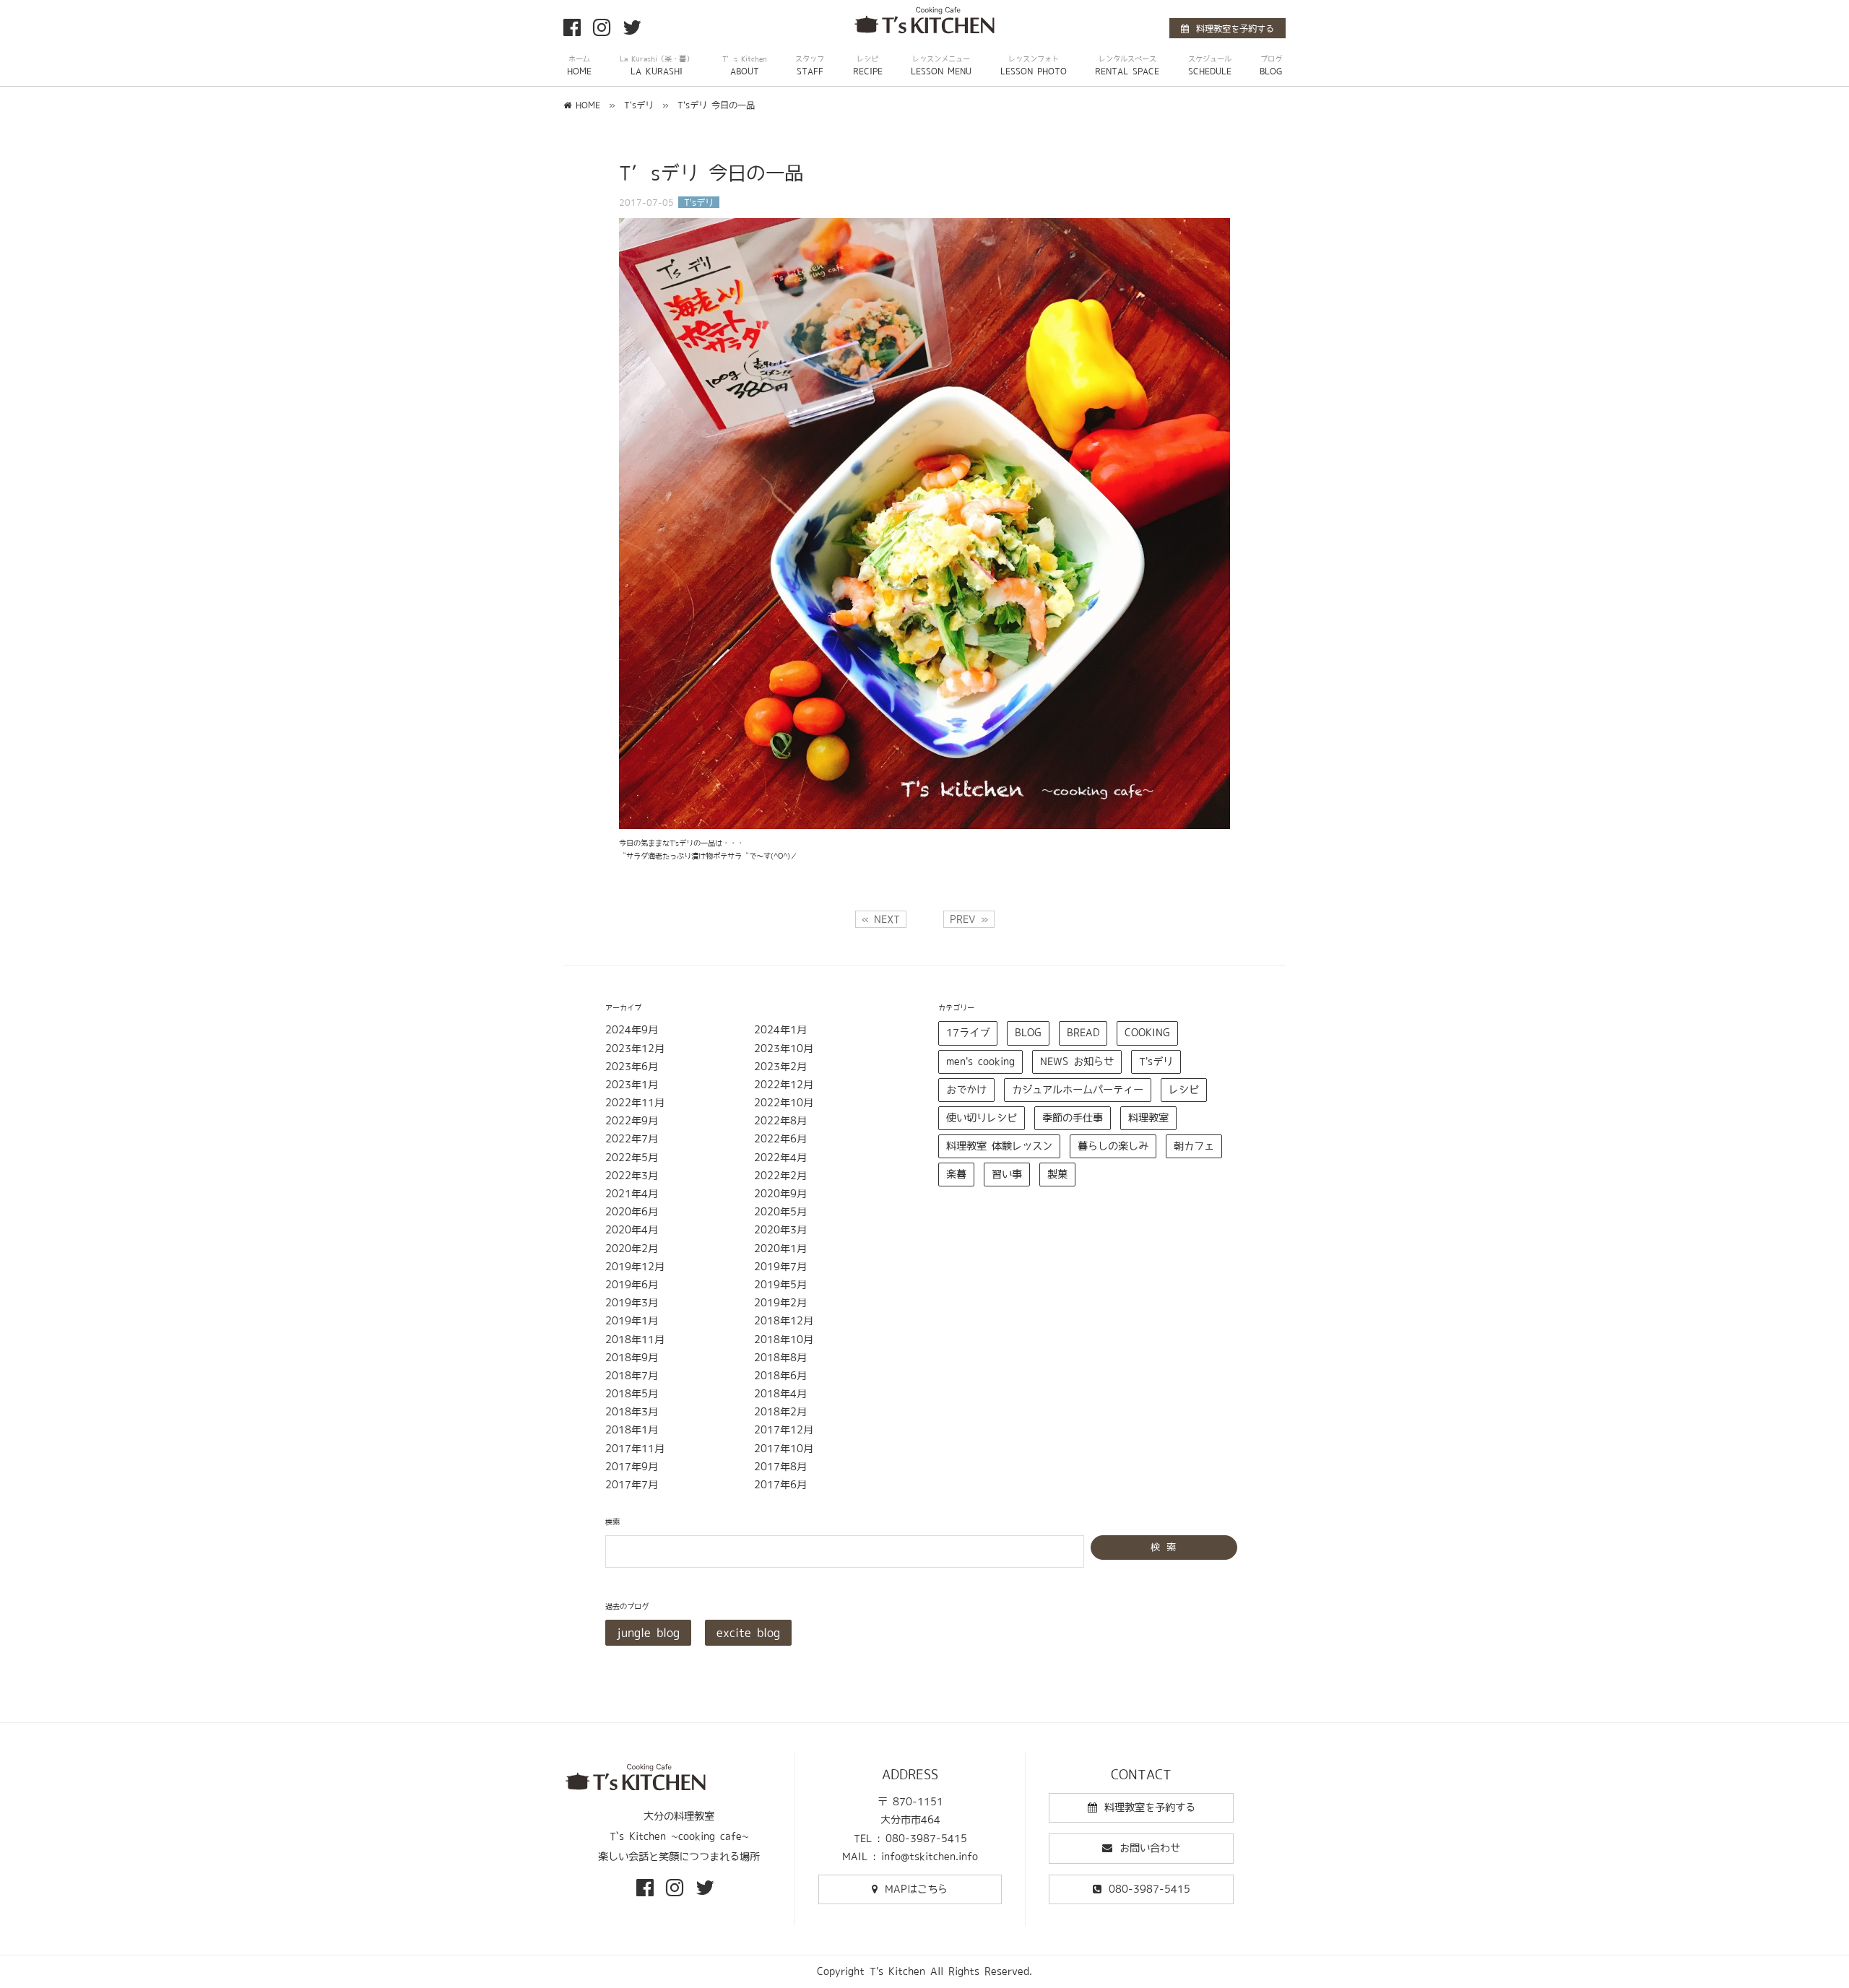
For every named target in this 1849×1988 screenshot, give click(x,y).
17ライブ (968, 1033)
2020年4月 (632, 1230)
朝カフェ (1194, 1146)
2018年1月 (632, 1430)
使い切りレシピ (982, 1118)
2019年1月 (632, 1321)
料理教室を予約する (1235, 28)
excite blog (748, 1633)
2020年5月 (780, 1212)
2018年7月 (632, 1376)
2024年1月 (780, 1030)
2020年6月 (632, 1212)
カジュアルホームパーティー (1078, 1090)
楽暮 (956, 1174)
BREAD (1083, 1033)
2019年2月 (780, 1303)
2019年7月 (780, 1267)
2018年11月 (635, 1340)
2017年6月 (780, 1485)
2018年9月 (632, 1358)
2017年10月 (784, 1449)
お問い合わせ (1150, 1848)
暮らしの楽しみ (1113, 1146)
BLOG (1028, 1033)
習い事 (1007, 1174)
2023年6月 (632, 1067)
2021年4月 (632, 1194)
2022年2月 (780, 1176)
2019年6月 (632, 1285)
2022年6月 (780, 1139)
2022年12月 (784, 1085)
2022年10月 (784, 1103)
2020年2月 (632, 1249)
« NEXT (881, 919)
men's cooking (980, 1062)
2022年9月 (632, 1121)
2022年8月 (780, 1121)
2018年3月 (632, 1412)
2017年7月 (632, 1485)
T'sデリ (1156, 1062)
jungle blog (648, 1633)
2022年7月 (632, 1139)
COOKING (1147, 1033)
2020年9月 (780, 1194)
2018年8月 (780, 1358)
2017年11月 (635, 1449)
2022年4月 (780, 1158)
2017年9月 (632, 1467)
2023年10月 (784, 1049)
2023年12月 (635, 1049)
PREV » (969, 919)
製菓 (1057, 1174)
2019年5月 (780, 1285)
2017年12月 (784, 1430)
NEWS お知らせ (1077, 1062)
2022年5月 (632, 1158)
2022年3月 (632, 1176)
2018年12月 (784, 1321)
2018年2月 (780, 1412)
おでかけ (966, 1090)
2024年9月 (632, 1030)
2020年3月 (780, 1230)
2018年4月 (780, 1394)
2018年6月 (780, 1376)
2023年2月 (780, 1067)
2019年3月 (632, 1303)
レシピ (1184, 1090)
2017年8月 (780, 1467)
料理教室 (1148, 1118)
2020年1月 (780, 1249)
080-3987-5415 (1149, 1889)
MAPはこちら (916, 1889)
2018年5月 (632, 1394)
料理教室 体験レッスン (999, 1146)
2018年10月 (784, 1340)
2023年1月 (632, 1085)
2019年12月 (635, 1267)
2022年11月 (635, 1103)
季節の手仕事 (1073, 1118)
